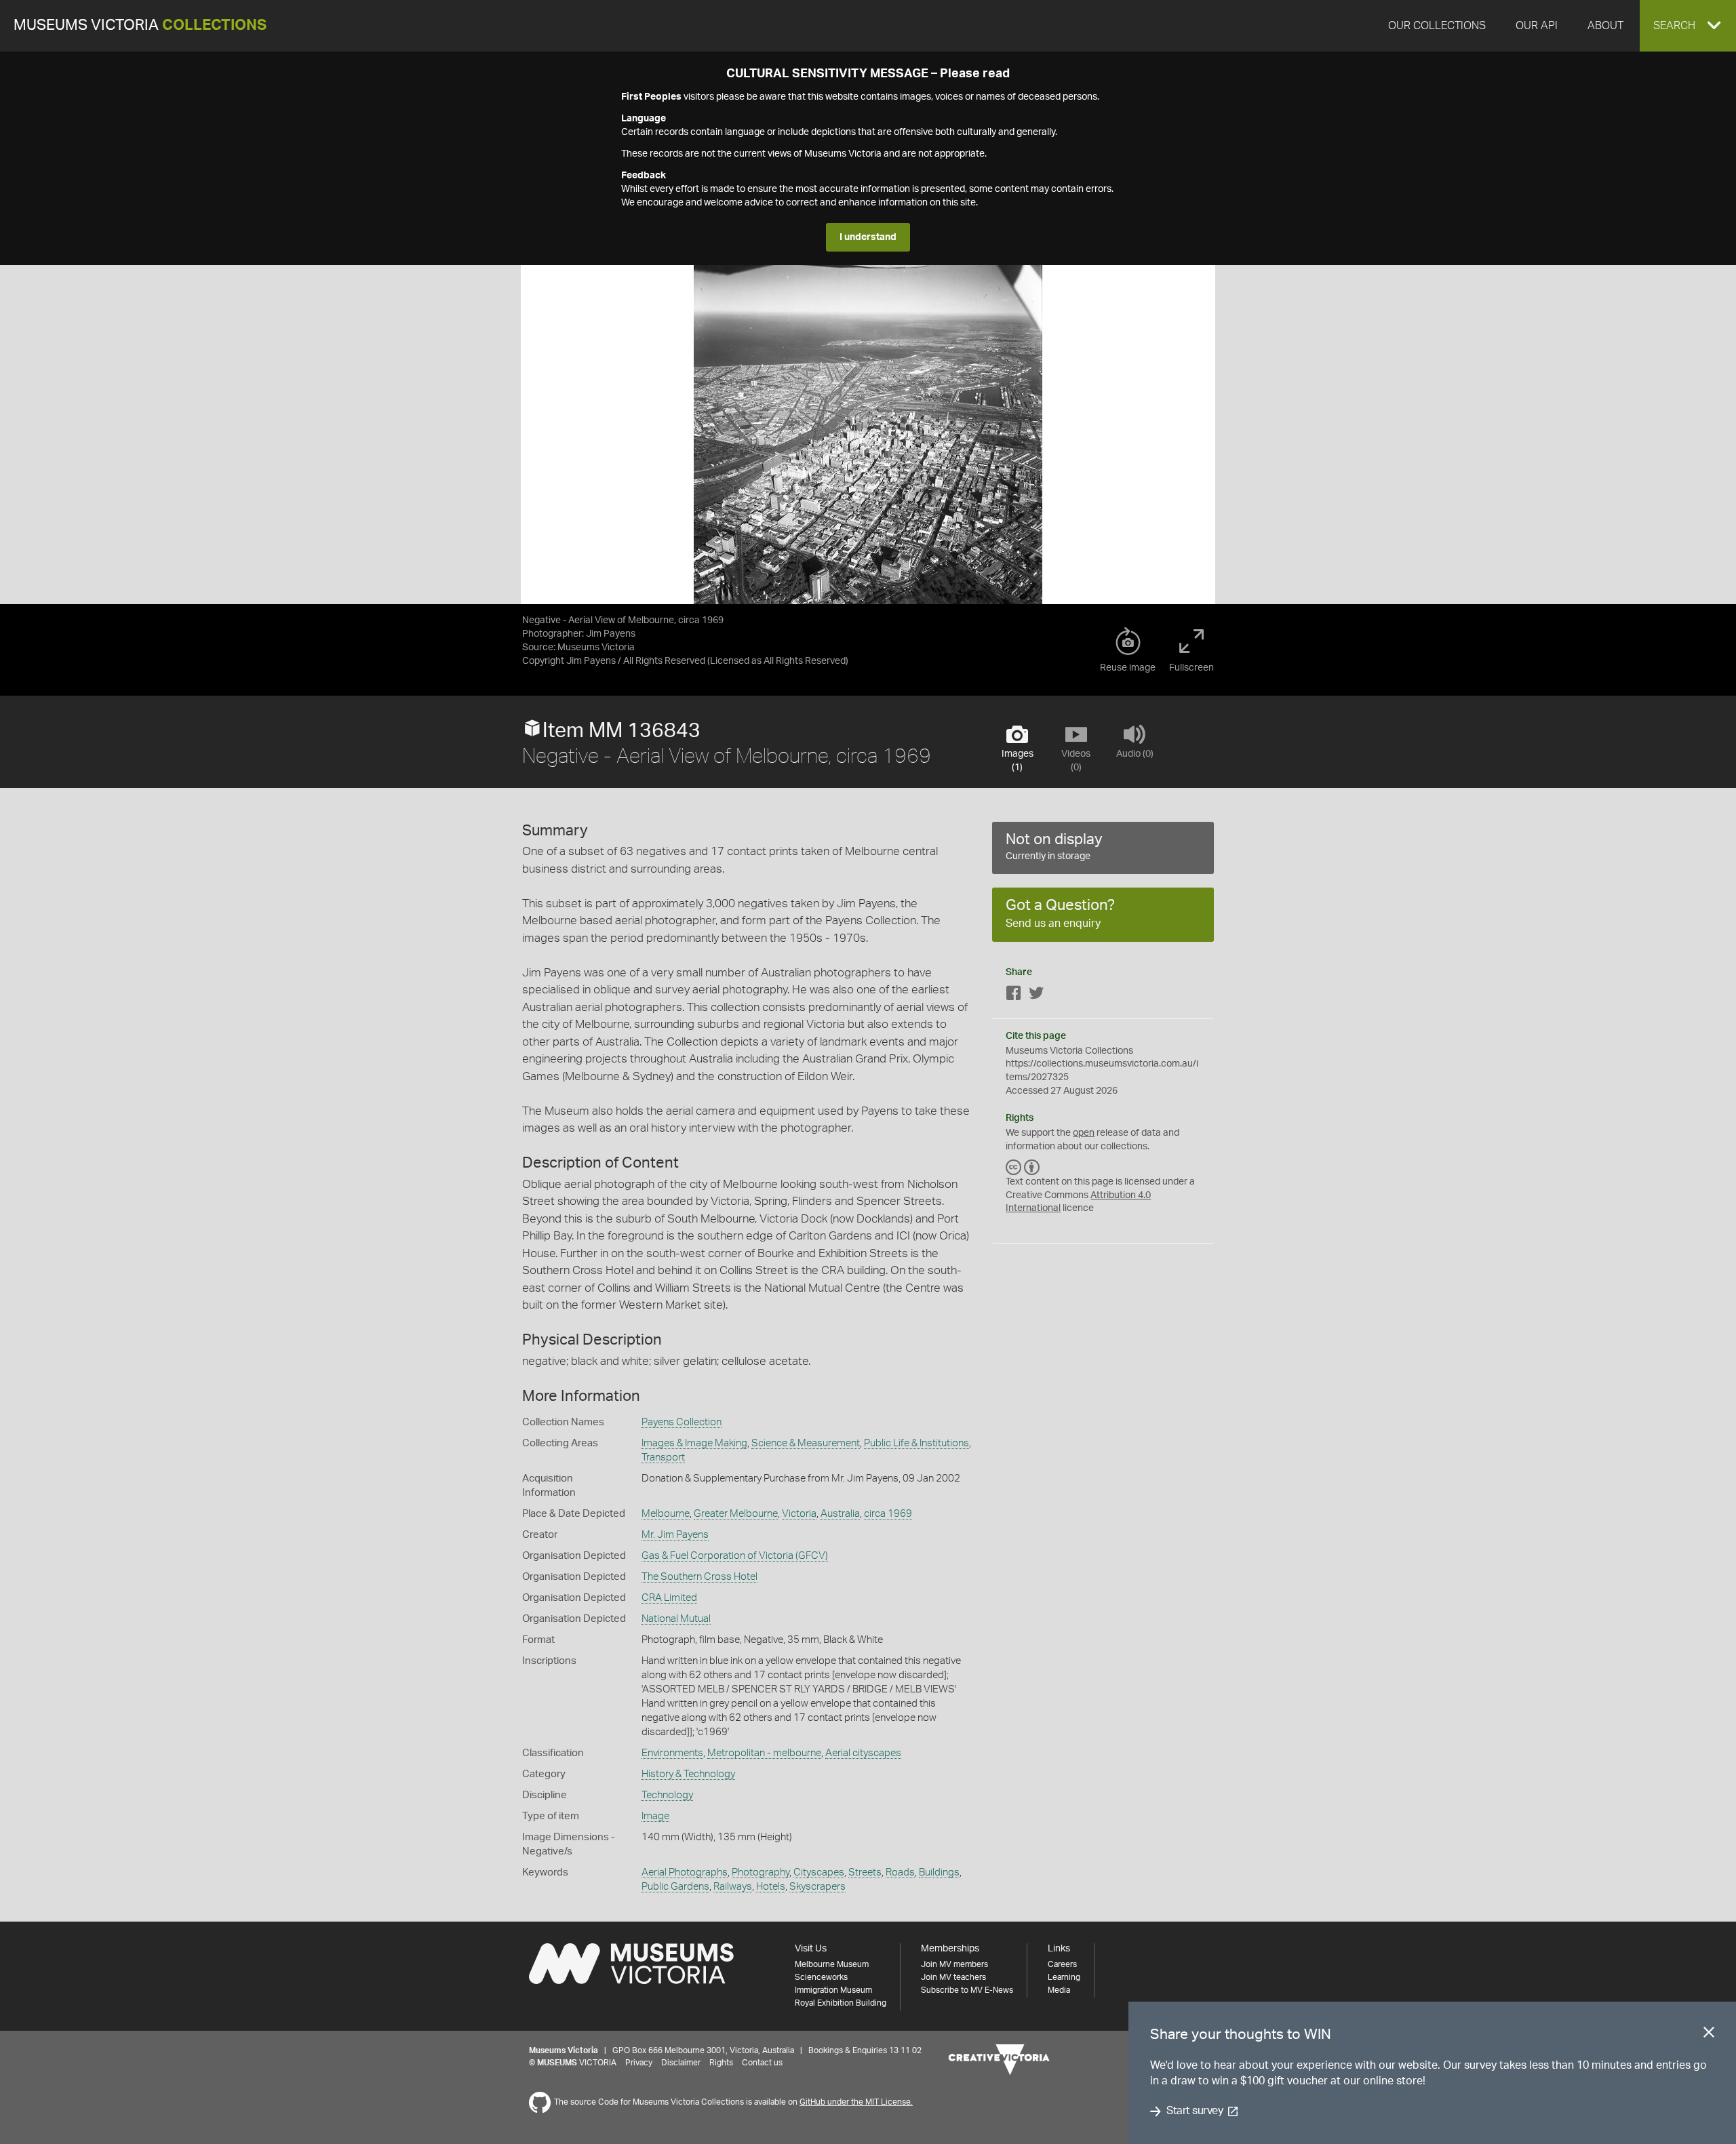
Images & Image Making (694, 1443)
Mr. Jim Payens (675, 1535)
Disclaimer (681, 2063)
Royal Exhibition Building (841, 2003)
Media (1059, 1990)
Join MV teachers (953, 1977)
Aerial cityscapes (863, 1753)
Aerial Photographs (685, 1872)
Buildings (939, 1872)
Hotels (771, 1887)
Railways (733, 1887)
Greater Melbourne (736, 1514)
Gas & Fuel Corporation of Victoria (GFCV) (735, 1556)
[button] (1688, 26)
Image (655, 1816)
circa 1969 (888, 1514)
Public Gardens (675, 1887)
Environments (672, 1753)
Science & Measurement (806, 1443)
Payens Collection (682, 1422)
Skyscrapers (817, 1887)
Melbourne (666, 1514)
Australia (840, 1514)
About (1605, 26)
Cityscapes (819, 1872)
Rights (721, 2063)
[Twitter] (1036, 996)
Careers (1062, 1964)
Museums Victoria (140, 25)
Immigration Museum (833, 1990)
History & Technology (688, 1774)
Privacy (639, 2063)
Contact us (762, 2063)
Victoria (799, 1514)
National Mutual (676, 1619)
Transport (663, 1457)
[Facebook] (1014, 996)
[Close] (1709, 2035)
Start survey (1195, 2111)
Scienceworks (821, 1977)
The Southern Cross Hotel (699, 1577)
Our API (1537, 26)
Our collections (1437, 26)
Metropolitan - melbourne (764, 1753)
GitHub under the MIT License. (856, 2102)
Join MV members (954, 1964)
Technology (667, 1795)
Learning (1064, 1977)
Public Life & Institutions (916, 1443)
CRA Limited (669, 1598)
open (1084, 1133)
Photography (761, 1872)
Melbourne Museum (832, 1964)
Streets (865, 1872)
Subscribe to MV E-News (967, 1990)
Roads (900, 1872)
